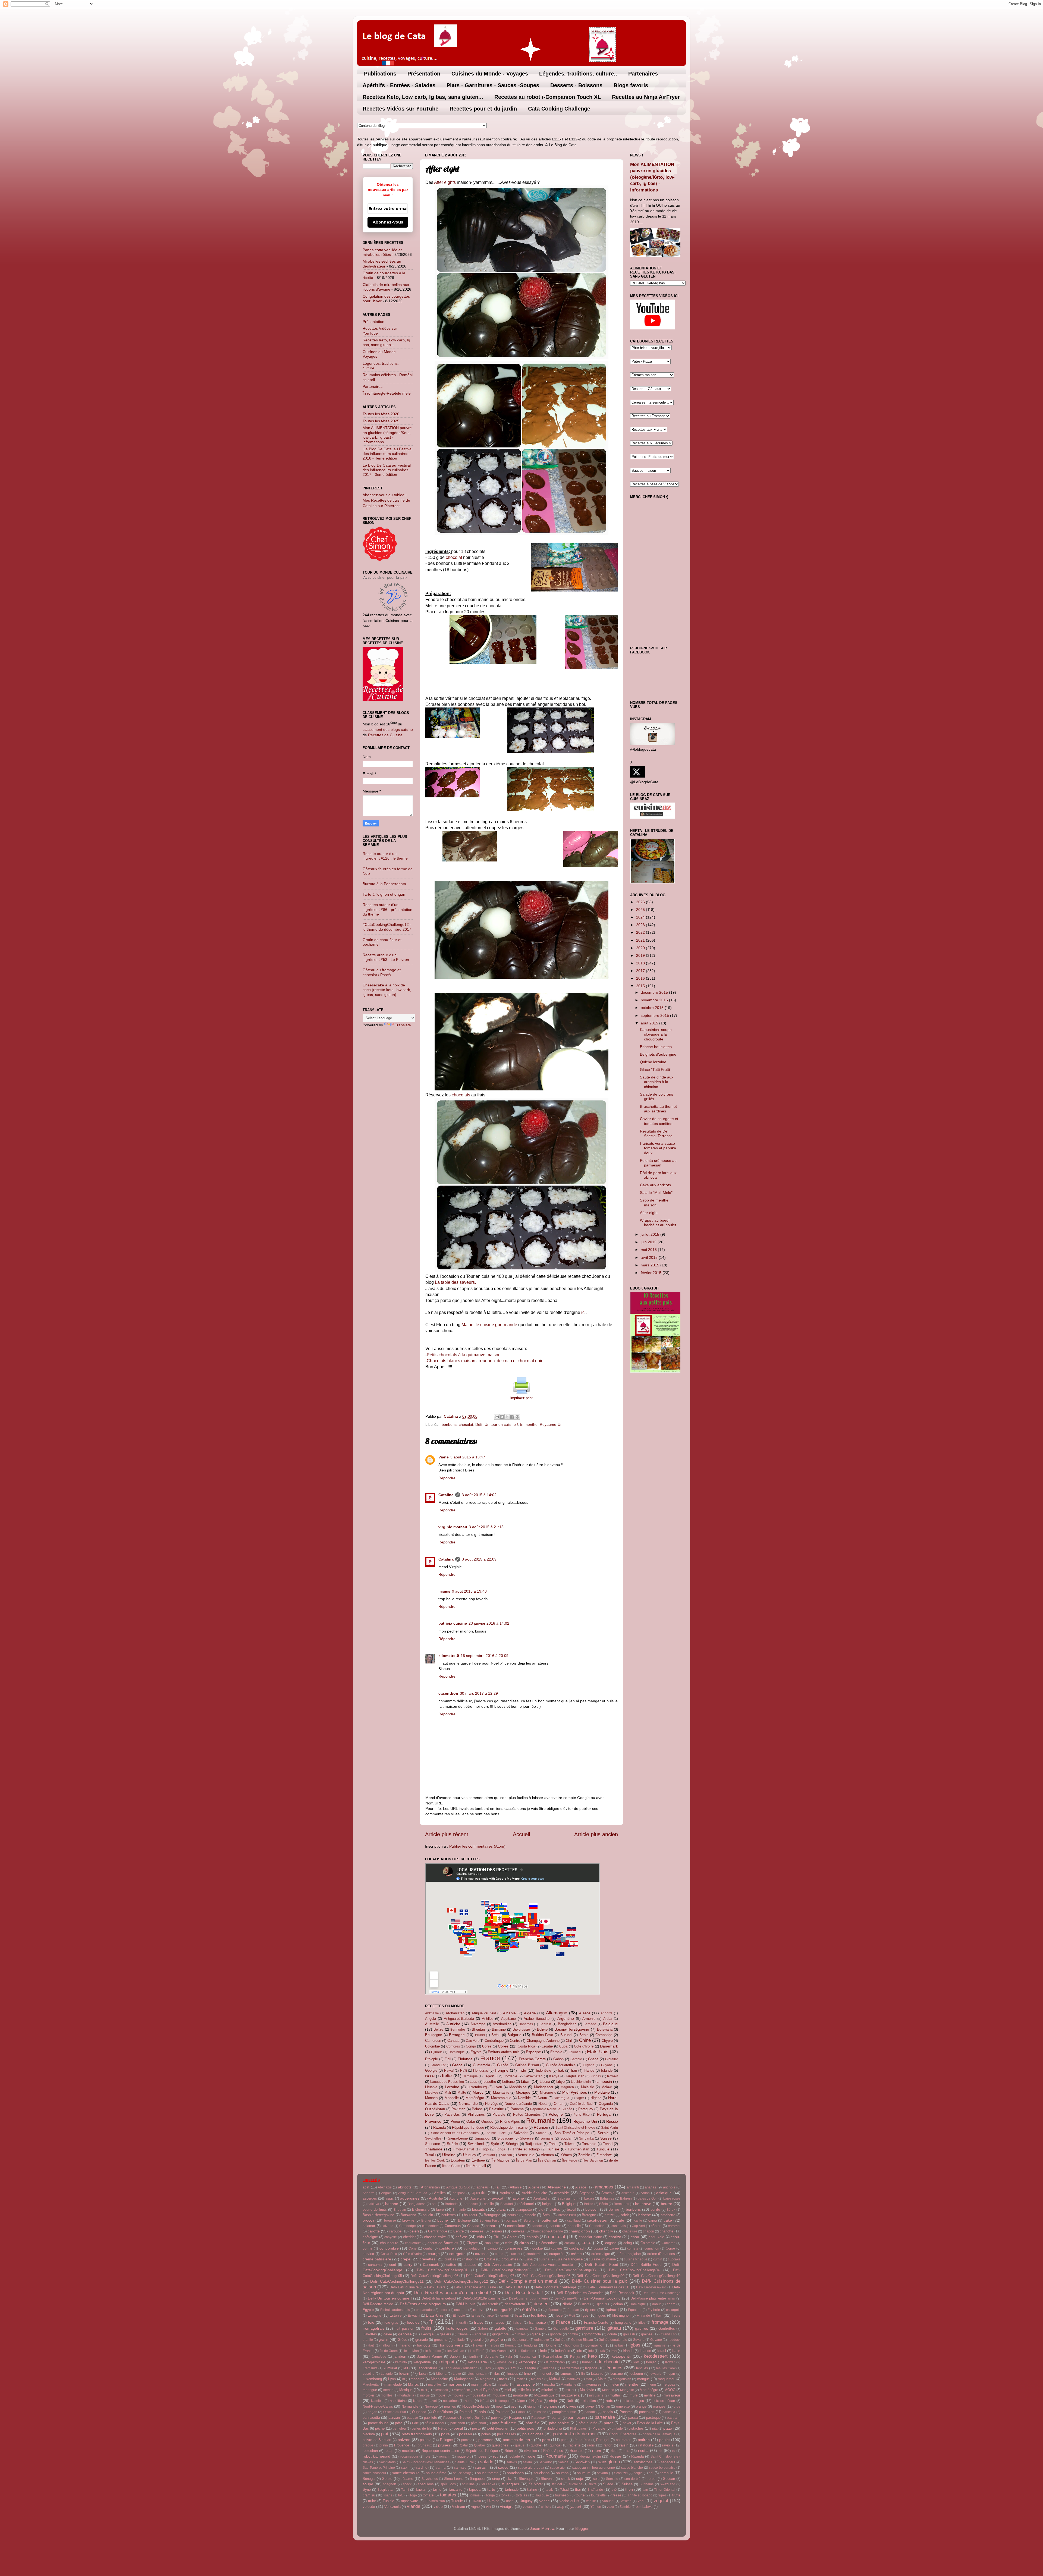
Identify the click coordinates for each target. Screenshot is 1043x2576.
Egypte (476, 2052)
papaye (412, 2418)
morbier (368, 2395)
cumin (658, 2259)
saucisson (541, 2473)
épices (591, 2310)
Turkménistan (578, 2149)
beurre (667, 2204)
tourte (580, 2495)
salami (528, 2462)
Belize (438, 2029)
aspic (390, 2198)
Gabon (558, 2059)
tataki (550, 2490)
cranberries (535, 2254)
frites (642, 2323)
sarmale (460, 2468)
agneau (482, 2187)
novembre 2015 (655, 1000)
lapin (500, 2368)
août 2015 (650, 1023)
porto (565, 2440)
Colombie (432, 2046)
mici (424, 2390)
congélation (473, 2248)
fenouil (505, 2316)
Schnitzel (621, 2473)
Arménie (589, 2019)
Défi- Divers (436, 2287)
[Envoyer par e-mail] (497, 1417)
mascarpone (524, 2384)
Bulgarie (514, 2035)
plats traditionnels (417, 2434)
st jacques (510, 2484)
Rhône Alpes (510, 2121)
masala (502, 2385)
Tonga (501, 2149)
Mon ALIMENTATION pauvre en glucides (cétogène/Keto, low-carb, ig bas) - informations (387, 435)
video (438, 2506)
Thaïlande (434, 2149)
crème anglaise (629, 2254)
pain (482, 2412)
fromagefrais (373, 2328)
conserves (513, 2248)
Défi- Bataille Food (602, 2264)
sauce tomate (488, 2473)
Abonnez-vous (388, 222)
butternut (549, 2220)
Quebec (487, 2121)
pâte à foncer (435, 2423)
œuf (514, 2406)
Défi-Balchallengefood (439, 2298)
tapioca (475, 2489)
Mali (448, 2092)
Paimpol (466, 2412)
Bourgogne (433, 2035)
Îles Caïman (547, 2160)
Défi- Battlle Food (646, 2264)
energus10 (503, 2310)
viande (414, 2506)
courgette (457, 2254)
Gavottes (370, 2334)
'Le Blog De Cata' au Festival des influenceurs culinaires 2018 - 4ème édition (387, 454)
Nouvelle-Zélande (518, 2104)
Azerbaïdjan (502, 2024)
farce (490, 2316)
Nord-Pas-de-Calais (378, 2406)
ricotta (643, 2451)
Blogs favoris (631, 85)
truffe (676, 2495)
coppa (598, 2248)
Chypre (607, 2041)
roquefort (464, 2456)
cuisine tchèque (636, 2259)
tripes (662, 2495)
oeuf (499, 2406)
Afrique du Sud (484, 2013)
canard (492, 2226)
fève (559, 2315)
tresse (616, 2495)
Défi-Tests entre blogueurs (423, 2304)
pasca (633, 2418)
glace (536, 2334)
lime (527, 2374)
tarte (491, 2489)
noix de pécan (664, 2401)
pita (655, 2429)
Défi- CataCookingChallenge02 (506, 2270)
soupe (368, 2484)
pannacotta (371, 2418)
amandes (604, 2187)
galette (500, 2328)
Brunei (480, 2035)
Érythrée (478, 2160)
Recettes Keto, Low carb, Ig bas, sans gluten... (423, 97)
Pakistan (458, 2109)
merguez (668, 2384)
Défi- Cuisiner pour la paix (600, 2281)
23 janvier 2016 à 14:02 (489, 1623)
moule (440, 2395)
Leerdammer (570, 2368)
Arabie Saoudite (537, 2019)
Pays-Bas (452, 2114)
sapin (405, 2468)
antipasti (459, 2193)
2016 (641, 978)
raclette (575, 2445)
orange (641, 2406)
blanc (501, 2209)
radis (591, 2445)
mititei (570, 2390)
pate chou (458, 2423)
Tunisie (553, 2149)
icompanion (595, 2345)
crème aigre (601, 2254)
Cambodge (604, 2035)
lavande (548, 2368)
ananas (651, 2187)
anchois (669, 2187)
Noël (570, 2401)
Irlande (589, 2070)
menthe (531, 1424)
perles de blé (422, 2428)
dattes (451, 2265)
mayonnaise (592, 2384)
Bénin (584, 2035)
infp (591, 2351)
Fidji (448, 2059)
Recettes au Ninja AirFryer (646, 97)
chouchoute (389, 2243)
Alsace (585, 2013)
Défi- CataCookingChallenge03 (570, 2270)
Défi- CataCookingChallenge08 (546, 2276)
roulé (531, 2456)
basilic (489, 2204)
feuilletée (539, 2315)
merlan (388, 2390)
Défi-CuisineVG (566, 2298)
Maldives (432, 2093)
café (621, 2220)
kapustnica (528, 2357)
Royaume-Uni (552, 1424)
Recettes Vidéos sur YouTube (400, 109)
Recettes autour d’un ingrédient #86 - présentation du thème (387, 909)
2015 (641, 986)
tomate (428, 2495)
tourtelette (598, 2495)
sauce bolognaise (662, 2468)
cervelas (518, 2231)
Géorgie (431, 2070)
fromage (660, 2322)
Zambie (584, 2155)
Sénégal (512, 2144)
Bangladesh (567, 2024)
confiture (446, 2248)
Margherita (371, 2385)
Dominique (457, 2052)
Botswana (605, 2029)
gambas (522, 2329)
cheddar (409, 2237)
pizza (668, 2428)
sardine (422, 2468)
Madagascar (544, 2087)
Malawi (607, 2087)
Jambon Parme (430, 2356)
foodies (413, 2322)
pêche (380, 2428)
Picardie (499, 2114)
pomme (467, 2440)
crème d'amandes (661, 2254)
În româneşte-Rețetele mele (387, 393)
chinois (533, 2237)
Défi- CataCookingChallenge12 (461, 2281)
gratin (384, 2339)
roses (482, 2456)
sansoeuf (668, 2462)
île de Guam (451, 2166)
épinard (612, 2310)
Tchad (608, 2144)
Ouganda (606, 2104)
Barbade (590, 2024)
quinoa (555, 2445)
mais (503, 2379)
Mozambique (501, 2098)
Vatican (507, 2155)
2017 (641, 971)
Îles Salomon (593, 2160)
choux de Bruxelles (443, 2243)
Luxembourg (477, 2087)
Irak (561, 2070)
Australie (432, 2024)
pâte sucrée (588, 2423)
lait (406, 2368)
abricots (405, 2187)
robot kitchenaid (376, 2456)
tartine (532, 2489)
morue (425, 2395)
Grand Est (438, 2065)
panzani (395, 2418)
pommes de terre (518, 2440)
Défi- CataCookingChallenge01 (442, 2270)
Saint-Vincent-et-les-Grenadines (455, 2133)
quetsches (500, 2445)
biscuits (478, 2209)
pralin (384, 2445)
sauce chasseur (374, 2473)
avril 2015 (650, 1257)
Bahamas (526, 2024)
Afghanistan (455, 2013)
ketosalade (478, 2362)
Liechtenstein (581, 2082)
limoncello (546, 2374)
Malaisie (588, 2087)
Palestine (497, 2109)
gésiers (445, 2334)
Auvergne (478, 2024)
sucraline (576, 2484)
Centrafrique (494, 2041)
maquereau (667, 2379)
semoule (666, 2473)
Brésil (496, 2035)
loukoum (636, 2374)
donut (656, 2304)
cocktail (570, 2243)
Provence (433, 2121)
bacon (589, 2198)
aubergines (410, 2198)
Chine (585, 2040)
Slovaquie (505, 2138)
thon (629, 2489)
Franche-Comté (532, 2059)
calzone (387, 2226)
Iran (574, 2070)
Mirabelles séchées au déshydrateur (382, 264)
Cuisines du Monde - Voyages (490, 74)
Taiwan (570, 2144)
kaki (509, 2356)
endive (479, 2310)
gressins (441, 2340)
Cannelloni (597, 2226)
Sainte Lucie (496, 2133)
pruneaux (425, 2445)
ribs (626, 2451)
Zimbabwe (604, 2155)
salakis (512, 2462)
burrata (511, 2220)
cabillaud (574, 2220)
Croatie (547, 2046)
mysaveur (672, 2395)
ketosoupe (527, 2362)
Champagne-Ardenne (543, 2041)
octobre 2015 (653, 1008)
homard (511, 2345)
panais (608, 2412)
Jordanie (510, 2076)
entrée (528, 2309)
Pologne (556, 2114)
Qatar (471, 2121)
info (579, 2351)
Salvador (521, 2133)
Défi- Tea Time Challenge (661, 2293)
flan (659, 2315)
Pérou (455, 2121)
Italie (447, 2076)
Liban (526, 2081)
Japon (489, 2076)
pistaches (636, 2428)
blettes (555, 2209)
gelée (388, 2334)
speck (407, 2484)
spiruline (468, 2484)
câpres (656, 2226)
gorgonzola (592, 2334)
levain (404, 2373)
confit (428, 2248)
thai (578, 2489)
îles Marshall (476, 2166)
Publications (380, 74)
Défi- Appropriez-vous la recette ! (549, 2265)
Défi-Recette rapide (378, 2304)
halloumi (387, 2345)
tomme (475, 2495)
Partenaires (643, 74)
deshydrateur (515, 2304)
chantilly (606, 2231)
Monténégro (475, 2098)
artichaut (628, 2193)
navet (433, 2401)
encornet (461, 2310)
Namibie (524, 2098)
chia (480, 2237)
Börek (671, 2210)
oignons (550, 2406)
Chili (569, 2041)
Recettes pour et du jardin (483, 109)
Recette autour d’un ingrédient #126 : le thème (385, 856)
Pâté (415, 2423)
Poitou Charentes (527, 2114)
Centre (515, 2041)
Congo (471, 2046)
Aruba (608, 2019)
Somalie (547, 2138)
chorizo (615, 2237)
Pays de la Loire (650, 2423)
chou (635, 2237)
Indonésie (544, 2070)
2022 (641, 932)
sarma (441, 2468)
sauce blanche (632, 2468)
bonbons (449, 1424)
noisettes (588, 2401)
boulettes (449, 2215)
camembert (430, 2226)
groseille (477, 2340)
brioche (645, 2215)
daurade (470, 2265)
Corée (503, 2046)
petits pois (525, 2428)
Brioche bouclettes (656, 1047)
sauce (503, 2467)
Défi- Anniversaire (498, 2265)
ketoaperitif (621, 2356)
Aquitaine (508, 2019)
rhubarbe (577, 2451)
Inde (522, 2070)
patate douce (378, 2423)
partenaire (605, 2417)
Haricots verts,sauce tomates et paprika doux (658, 1148)
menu (652, 2385)
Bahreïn (545, 2024)
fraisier (518, 2323)
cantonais (619, 2226)
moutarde (520, 2395)
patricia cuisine (453, 1623)
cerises (496, 2231)
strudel (557, 2484)
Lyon (498, 2087)
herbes (494, 2345)
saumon (562, 2473)
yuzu (610, 2507)
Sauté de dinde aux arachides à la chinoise (657, 1082)
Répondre (447, 1478)
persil (458, 2428)
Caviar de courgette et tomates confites (659, 1121)
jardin (474, 2357)
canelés (538, 2226)
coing (628, 2243)
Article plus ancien (596, 1834)
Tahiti (553, 2144)
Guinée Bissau (527, 2065)
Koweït (612, 2076)
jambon (400, 2356)
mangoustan (622, 2379)
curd (393, 2265)
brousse (390, 2220)
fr (521, 1424)
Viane (444, 1457)
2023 (641, 925)
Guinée (503, 2065)
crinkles (450, 2259)
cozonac (482, 2254)
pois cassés (507, 2434)
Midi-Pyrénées (575, 2092)
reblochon (370, 2451)
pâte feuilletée (504, 2423)
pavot (627, 2423)
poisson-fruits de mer (574, 2434)
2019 (641, 955)
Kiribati (596, 2076)
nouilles (450, 2406)
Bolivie (542, 2029)
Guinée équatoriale (561, 2065)
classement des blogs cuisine (388, 729)
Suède (452, 2144)
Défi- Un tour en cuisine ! (497, 1424)
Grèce (457, 2065)
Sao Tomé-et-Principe (572, 2133)
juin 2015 (649, 1242)
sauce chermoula (406, 2473)
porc (546, 2440)
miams (444, 1591)
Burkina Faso (543, 2035)
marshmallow (481, 2385)
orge (677, 2407)
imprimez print (521, 1398)
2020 (641, 948)
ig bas (619, 2345)
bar (434, 2204)
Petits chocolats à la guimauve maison (464, 1355)
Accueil (521, 1834)
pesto (476, 2428)
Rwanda (439, 2127)
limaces (512, 2374)
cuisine (544, 2259)
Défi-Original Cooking (602, 2298)
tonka (505, 2495)
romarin (445, 2457)
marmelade (393, 2384)
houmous (572, 2345)
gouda (612, 2334)
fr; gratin (462, 2323)
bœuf (571, 2209)
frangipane (623, 2322)
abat (366, 2187)
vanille (591, 2501)
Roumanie (541, 2121)
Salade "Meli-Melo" (656, 1193)
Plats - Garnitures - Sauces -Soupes (493, 85)
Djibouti (437, 2052)
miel (508, 2390)
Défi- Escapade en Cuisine (475, 2287)
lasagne (530, 2368)
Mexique (523, 2092)
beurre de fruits (375, 2209)
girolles (520, 2334)
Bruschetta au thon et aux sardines (658, 1109)
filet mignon (621, 2315)
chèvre (461, 2237)
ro (674, 2451)
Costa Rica (526, 2046)
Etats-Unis (598, 2052)
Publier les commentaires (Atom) (477, 1846)
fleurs (676, 2315)
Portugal (604, 2114)
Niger (580, 2098)
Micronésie (548, 2093)
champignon (579, 2231)
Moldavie (602, 2092)
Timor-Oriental (463, 2149)
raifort (608, 2445)
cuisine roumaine (602, 2259)
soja (580, 2479)
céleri (414, 2231)
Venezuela (526, 2155)
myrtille (650, 2395)
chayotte (391, 2237)
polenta (426, 2440)
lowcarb (656, 2374)
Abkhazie (432, 2013)
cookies (557, 2248)
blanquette (524, 2209)
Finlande (465, 2059)
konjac (651, 2362)
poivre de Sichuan (377, 2440)
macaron (417, 2379)
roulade (514, 2456)
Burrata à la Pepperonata (384, 884)
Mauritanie (501, 2092)
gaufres (642, 2328)
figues (601, 2315)
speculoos (426, 2484)
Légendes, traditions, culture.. (578, 74)
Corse (487, 2046)
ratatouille (646, 2445)
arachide (562, 2193)
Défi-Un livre (466, 2304)
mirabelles (549, 2390)
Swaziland (476, 2144)
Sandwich (582, 2462)
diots (586, 2304)
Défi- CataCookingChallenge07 (490, 2276)
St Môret (536, 2484)
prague (368, 2445)
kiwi (636, 2362)
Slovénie (527, 2138)
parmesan (576, 2417)
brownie (408, 2220)
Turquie (603, 2149)
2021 (641, 940)
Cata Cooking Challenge (559, 109)
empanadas (425, 2310)
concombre (389, 2248)
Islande (607, 2070)
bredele (530, 2215)
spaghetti (390, 2484)
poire (445, 2434)
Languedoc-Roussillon (447, 2082)
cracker (515, 2254)
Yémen (566, 2155)
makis (521, 2379)
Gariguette (561, 2329)
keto (592, 2356)
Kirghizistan (575, 2076)
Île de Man (524, 2160)
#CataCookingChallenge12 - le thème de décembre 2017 (387, 927)
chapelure (630, 2231)
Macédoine (518, 2087)
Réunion (541, 2127)
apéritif (479, 2193)
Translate (403, 1025)
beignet (548, 2204)
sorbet (652, 2479)
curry (408, 2264)
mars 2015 (651, 1265)
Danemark (609, 2046)
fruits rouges (457, 2328)
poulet (665, 2440)
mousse (499, 2395)
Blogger (582, 2528)
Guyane (607, 2065)
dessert (541, 2304)
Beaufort (507, 2204)
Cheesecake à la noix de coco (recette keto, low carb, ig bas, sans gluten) (387, 990)
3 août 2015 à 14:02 (479, 1495)
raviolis (668, 2445)
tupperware (409, 2501)
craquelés (557, 2254)
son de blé (632, 2479)
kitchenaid (609, 2362)
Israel (430, 2076)
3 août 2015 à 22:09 (479, 1559)
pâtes (609, 2423)
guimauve (542, 2340)
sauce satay (462, 2473)
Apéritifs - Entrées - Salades (399, 85)
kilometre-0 (449, 1656)
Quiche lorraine (653, 1062)
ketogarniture (374, 2362)
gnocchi (556, 2334)
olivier (590, 2406)
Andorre (607, 2013)
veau (642, 2501)
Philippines (476, 2114)
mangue (643, 2379)
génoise (405, 2334)
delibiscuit (490, 2304)
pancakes (647, 2412)
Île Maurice (500, 2160)
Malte (462, 2092)
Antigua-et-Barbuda (459, 2019)
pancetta (669, 2412)
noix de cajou (633, 2401)
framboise (537, 2322)
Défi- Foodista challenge (555, 2287)
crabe (499, 2254)
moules (457, 2395)
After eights (445, 182)
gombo (573, 2334)
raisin (624, 2445)
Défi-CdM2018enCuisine (481, 2298)
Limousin (604, 2081)
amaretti (633, 2187)
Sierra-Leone (458, 2138)
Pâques (516, 2417)
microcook (440, 2390)
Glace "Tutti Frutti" (656, 1070)
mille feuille (526, 2390)
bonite (655, 2209)
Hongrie (502, 2070)
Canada (453, 2041)
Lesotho (490, 2082)
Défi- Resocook (622, 2293)
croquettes (510, 2259)
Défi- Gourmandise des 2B (609, 2287)
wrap (560, 2507)
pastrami (674, 2418)
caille (638, 2220)
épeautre (555, 2310)
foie (371, 2322)
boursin (513, 2215)
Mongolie (452, 2098)
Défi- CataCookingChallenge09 (601, 2276)
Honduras (481, 2070)
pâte (399, 2423)
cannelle (574, 2226)
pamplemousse (564, 2412)
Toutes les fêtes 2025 (381, 421)
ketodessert (656, 2356)
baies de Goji (648, 2198)
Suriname (433, 2144)
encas (444, 2310)
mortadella (406, 2395)
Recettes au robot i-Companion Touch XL (548, 97)
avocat (498, 2198)
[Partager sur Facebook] (512, 1417)
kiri (574, 2362)
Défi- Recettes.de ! (524, 2292)
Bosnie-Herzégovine (572, 2029)
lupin (671, 2374)
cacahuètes (597, 2220)
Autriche (453, 2024)
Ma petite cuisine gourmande (489, 1325)
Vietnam (547, 2155)
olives (571, 2406)
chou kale (656, 2237)
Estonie (556, 2052)
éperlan (573, 2310)
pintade (617, 2429)
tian (645, 2490)
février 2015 (652, 1273)
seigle (638, 2473)
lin (583, 2374)
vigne (475, 2507)
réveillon (531, 2451)
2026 (641, 902)
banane (392, 2204)
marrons (455, 2384)
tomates (448, 2495)
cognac (611, 2243)
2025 (641, 910)
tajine (437, 2489)
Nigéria (596, 2098)
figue (585, 2315)
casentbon (448, 1693)
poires (486, 2434)
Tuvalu (430, 2155)
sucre (593, 2484)
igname (660, 2345)
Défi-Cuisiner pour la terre (529, 2298)
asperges (370, 2198)
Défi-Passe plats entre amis (653, 2298)
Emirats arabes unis (504, 2052)
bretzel (610, 2215)
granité (368, 2340)
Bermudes (458, 2030)
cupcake (674, 2259)
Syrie (495, 2144)
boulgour (471, 2215)
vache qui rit (569, 2501)
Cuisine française (569, 2259)
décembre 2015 (655, 992)
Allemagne (557, 2013)
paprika (497, 2418)
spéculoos (448, 2484)
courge (434, 2254)
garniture (584, 2328)
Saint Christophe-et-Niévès (575, 2128)
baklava (373, 2204)
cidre (509, 2243)
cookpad (576, 2248)
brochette (668, 2215)
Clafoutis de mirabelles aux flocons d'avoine (386, 287)
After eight (649, 1213)
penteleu (399, 2429)
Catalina (446, 1495)
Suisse (606, 2138)
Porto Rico (582, 2115)
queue (520, 2445)
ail (498, 2187)
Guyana (589, 2065)
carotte (374, 2231)
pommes (486, 2440)
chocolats (461, 1095)
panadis (590, 2412)
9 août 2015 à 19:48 (469, 1591)
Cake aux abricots (655, 1185)
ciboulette (492, 2243)
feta (519, 2315)
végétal (661, 2500)
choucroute (413, 2243)
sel (651, 2473)
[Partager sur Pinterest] (517, 1417)
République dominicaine (509, 2127)
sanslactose (643, 2462)
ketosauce (504, 2362)
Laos (473, 2082)
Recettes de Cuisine (385, 735)
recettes (408, 2451)
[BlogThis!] (502, 1417)
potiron (644, 2440)
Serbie (603, 2133)
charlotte (667, 2231)
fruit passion (404, 2328)
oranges (659, 2406)
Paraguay (586, 2109)
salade (487, 2462)
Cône (413, 2248)
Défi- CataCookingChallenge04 (634, 2270)
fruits (426, 2328)
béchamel (526, 2204)
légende (591, 2368)
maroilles (435, 2385)
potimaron (623, 2440)
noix (609, 2401)
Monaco (431, 2098)
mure (634, 2395)
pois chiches (533, 2434)
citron (524, 2243)
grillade (459, 2340)
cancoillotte (516, 2226)
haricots (424, 2345)
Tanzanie (589, 2144)
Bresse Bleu (567, 2215)
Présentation (424, 74)
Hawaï (449, 2071)
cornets (633, 2248)
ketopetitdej (422, 2362)
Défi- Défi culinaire (404, 2287)
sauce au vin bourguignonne (594, 2468)
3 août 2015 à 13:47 (468, 1457)
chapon (648, 2231)
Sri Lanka (586, 2138)
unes (510, 2501)
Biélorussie (521, 2029)
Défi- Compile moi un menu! (528, 2281)
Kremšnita (370, 2368)
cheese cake (435, 2237)
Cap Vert (472, 2041)
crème (576, 2254)
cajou (653, 2220)
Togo (485, 2149)
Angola (431, 2019)
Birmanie (499, 2029)
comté (367, 2248)
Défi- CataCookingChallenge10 (656, 2276)
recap (389, 2451)
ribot (614, 2451)
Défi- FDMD (515, 2287)
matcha (549, 2385)
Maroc (478, 2092)
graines (647, 2334)
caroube (395, 2231)
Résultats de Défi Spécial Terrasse (656, 1133)
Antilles (488, 2019)
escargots (673, 2310)
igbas (635, 2345)
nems (469, 2401)
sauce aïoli (558, 2468)
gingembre (500, 2334)
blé (541, 2210)
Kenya (554, 2076)
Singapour (483, 2138)
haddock (674, 2340)
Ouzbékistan (435, 2109)
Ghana (593, 2059)
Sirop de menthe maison (654, 1202)
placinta (369, 2434)
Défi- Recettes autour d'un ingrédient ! (452, 2292)
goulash (629, 2334)
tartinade (512, 2489)
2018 (641, 963)
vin (488, 2506)
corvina (368, 2254)
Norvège (492, 2104)
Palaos (477, 2109)
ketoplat (446, 2362)
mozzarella (570, 2395)
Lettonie (508, 2082)
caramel (674, 2226)
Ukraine (449, 2155)
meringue (370, 2390)
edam (671, 2304)
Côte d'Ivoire (584, 2046)
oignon (532, 2407)
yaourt (576, 2506)
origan (373, 2412)
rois (427, 2456)
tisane (388, 2495)
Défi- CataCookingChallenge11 (397, 2281)
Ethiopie (431, 2059)
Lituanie (431, 2087)
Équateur (458, 2160)
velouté (369, 2506)
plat (385, 2434)
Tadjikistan (534, 2144)
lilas (497, 2374)
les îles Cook (435, 2160)
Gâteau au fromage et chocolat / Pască (382, 972)
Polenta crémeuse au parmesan (658, 1163)
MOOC (670, 2390)
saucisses (515, 2473)
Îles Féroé (570, 2160)
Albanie (509, 2013)
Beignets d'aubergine (658, 1054)
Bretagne (457, 2035)
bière (440, 2209)
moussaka (478, 2395)
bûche (443, 2220)
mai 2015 (649, 1250)
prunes (444, 2445)
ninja (553, 2401)
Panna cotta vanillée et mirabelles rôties (382, 252)
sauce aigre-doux (531, 2468)
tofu (401, 2495)
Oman (559, 2104)
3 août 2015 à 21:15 (486, 1527)
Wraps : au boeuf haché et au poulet (658, 1223)
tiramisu (369, 2495)
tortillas (521, 2495)
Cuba (563, 2046)
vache (545, 2501)
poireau (466, 2434)
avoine (518, 2198)
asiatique (664, 2193)
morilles (387, 2395)
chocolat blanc (590, 2237)
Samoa (541, 2133)
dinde (568, 2304)
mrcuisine (596, 2395)
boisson (592, 2209)
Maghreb (567, 2087)
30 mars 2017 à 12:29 (479, 1693)
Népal (543, 2104)
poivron (404, 2440)
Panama (517, 2109)
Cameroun (433, 2041)
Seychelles (433, 2138)
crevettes (428, 2259)
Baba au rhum (568, 2198)
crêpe (406, 2259)
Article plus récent (447, 1834)
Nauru (542, 2098)
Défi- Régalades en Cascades (580, 2293)
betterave (643, 2204)
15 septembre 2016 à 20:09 (485, 1656)
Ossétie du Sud (581, 2104)
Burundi (566, 2035)
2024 (641, 917)
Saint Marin (610, 2128)
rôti (496, 2456)
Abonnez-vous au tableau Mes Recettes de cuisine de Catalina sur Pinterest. (386, 500)
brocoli (368, 2220)
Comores (453, 2046)
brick (625, 2215)
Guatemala (481, 2065)
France (490, 2058)
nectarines (451, 2401)
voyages (529, 2507)
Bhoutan (478, 2029)
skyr (510, 2479)
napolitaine (398, 2401)
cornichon (652, 2248)
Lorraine (452, 2087)
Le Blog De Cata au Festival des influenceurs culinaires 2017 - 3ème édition (387, 470)
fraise (479, 2322)
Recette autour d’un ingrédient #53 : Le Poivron (386, 957)
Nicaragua (562, 2098)
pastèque (653, 2418)
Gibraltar (612, 2059)
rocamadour (409, 2457)
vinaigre (507, 2506)
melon (614, 2384)
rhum (597, 2451)
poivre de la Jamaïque (659, 2434)
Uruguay (470, 2155)
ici (583, 1312)
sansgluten (609, 2462)
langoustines (428, 2368)
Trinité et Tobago (526, 2149)
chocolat (454, 557)
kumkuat (390, 2368)
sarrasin (482, 2467)
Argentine (566, 2018)
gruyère (496, 2339)
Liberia (545, 2082)
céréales (477, 2231)
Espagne (533, 2052)
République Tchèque (468, 2127)
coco (586, 2242)
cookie (538, 2248)
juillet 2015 (651, 1234)
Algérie (530, 2013)
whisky (546, 2507)
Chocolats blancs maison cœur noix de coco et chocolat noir (485, 1361)
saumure (584, 2473)
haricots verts (452, 2345)
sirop (496, 2479)
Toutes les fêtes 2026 (381, 414)
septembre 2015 (655, 1015)
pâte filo (533, 2423)
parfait (557, 2418)
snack (566, 2479)
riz (660, 2451)
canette (555, 2226)
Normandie (468, 2103)
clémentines (548, 2243)
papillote (431, 2418)
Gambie (576, 2059)
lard (513, 2368)
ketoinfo (401, 2362)
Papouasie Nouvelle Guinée (551, 2109)
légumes (614, 2368)
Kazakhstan (533, 2076)
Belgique (610, 2024)
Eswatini (575, 2052)
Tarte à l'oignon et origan (384, 894)
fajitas (475, 2315)
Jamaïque (470, 2076)
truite (372, 2501)
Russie (612, 2121)
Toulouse (542, 2495)
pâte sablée (559, 2423)
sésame (407, 2479)
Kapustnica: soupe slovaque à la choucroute (656, 1034)
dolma (618, 2304)
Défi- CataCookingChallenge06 (434, 2276)
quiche (536, 2445)
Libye (560, 2082)
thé (614, 2489)
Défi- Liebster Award (651, 2287)
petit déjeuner (498, 2428)
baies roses (672, 2198)
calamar (369, 2226)
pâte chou (478, 2423)
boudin (428, 2215)
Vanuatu (489, 2155)
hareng (405, 2345)
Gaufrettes (667, 2328)
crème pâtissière (377, 2259)
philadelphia (553, 2428)
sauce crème (436, 2473)
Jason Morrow (542, 2528)
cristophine (470, 2259)
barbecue (471, 2204)
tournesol (562, 2495)
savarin (602, 2473)
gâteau (614, 2328)
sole (596, 2479)
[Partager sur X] (507, 1417)
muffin (615, 2395)
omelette (623, 2406)
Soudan (566, 2138)
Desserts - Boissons (576, 85)
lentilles (642, 2368)
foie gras (391, 2322)
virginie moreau (453, 1527)
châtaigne (370, 2237)
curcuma (375, 2265)
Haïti (464, 2071)
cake (668, 2220)
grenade (422, 2340)
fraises (499, 2322)
